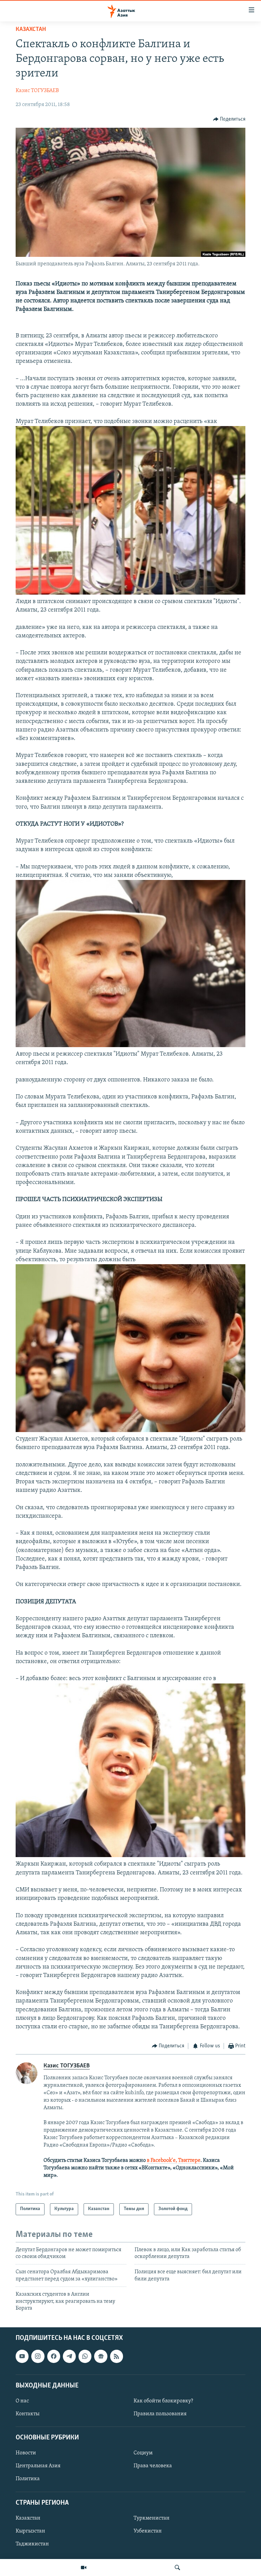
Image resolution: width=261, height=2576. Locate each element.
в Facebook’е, (162, 2160)
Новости (26, 2453)
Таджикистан (32, 2544)
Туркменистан (152, 2518)
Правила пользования (160, 2414)
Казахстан (31, 30)
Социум (143, 2453)
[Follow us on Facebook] (54, 2357)
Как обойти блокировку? (163, 2401)
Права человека (153, 2466)
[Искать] (177, 2568)
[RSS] (117, 2357)
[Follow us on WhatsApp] (85, 2357)
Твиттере (189, 2160)
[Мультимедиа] (84, 2568)
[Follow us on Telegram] (69, 2357)
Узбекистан (148, 2531)
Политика (28, 2479)
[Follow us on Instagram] (38, 2357)
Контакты (28, 2414)
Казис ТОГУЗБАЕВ (37, 91)
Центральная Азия (38, 2466)
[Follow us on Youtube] (22, 2357)
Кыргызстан (30, 2531)
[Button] (229, 119)
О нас (22, 2401)
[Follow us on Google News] (101, 2357)
